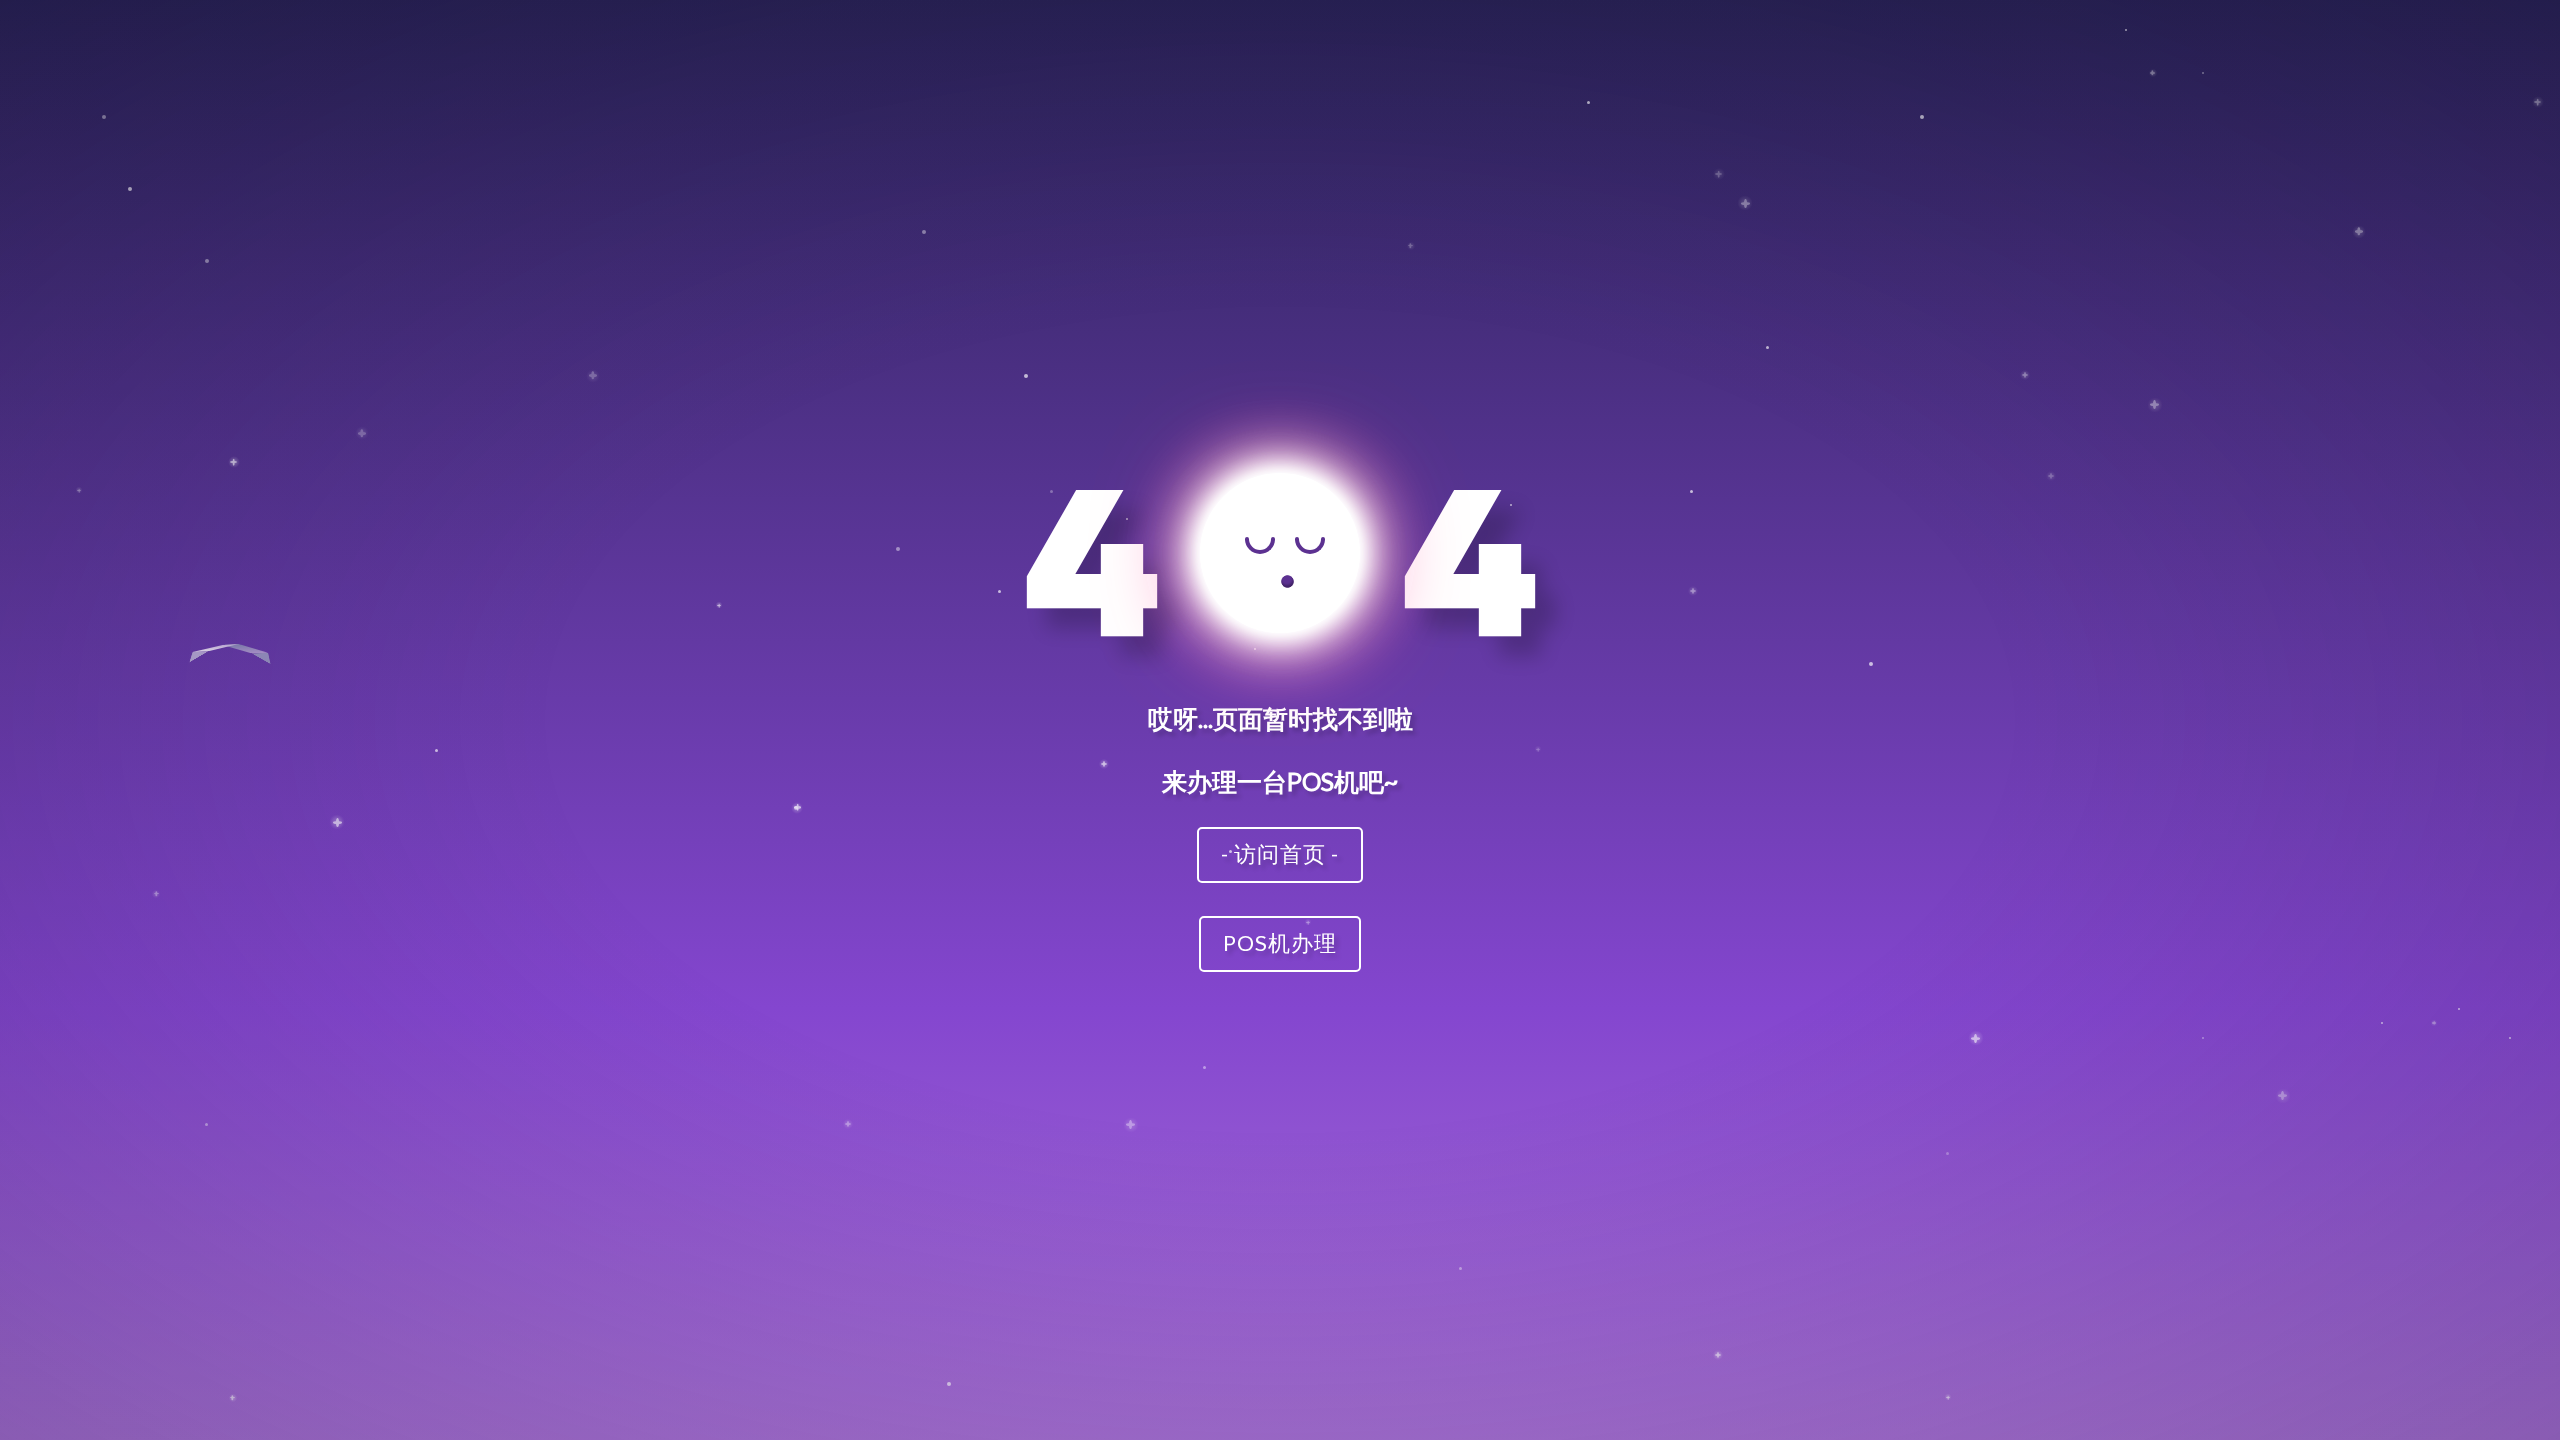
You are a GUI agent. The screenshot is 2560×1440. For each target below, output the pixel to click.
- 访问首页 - (1280, 853)
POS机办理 (1280, 942)
